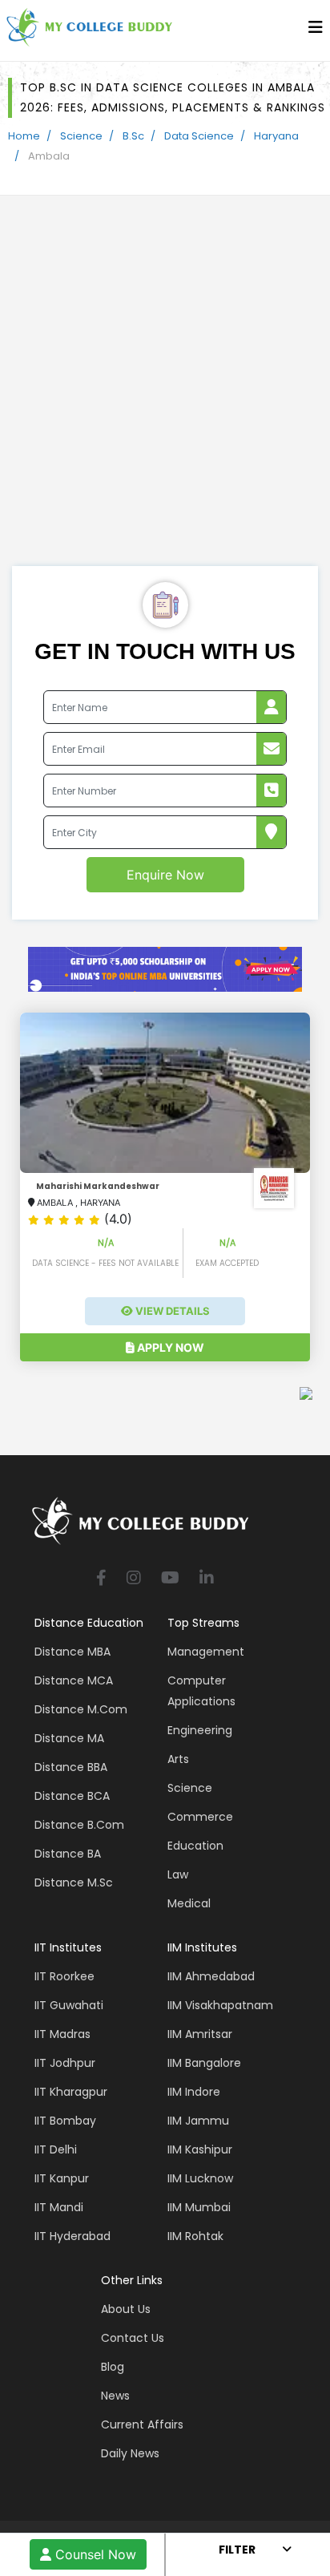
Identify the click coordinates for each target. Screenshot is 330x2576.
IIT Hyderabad (72, 2236)
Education (195, 1846)
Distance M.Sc (74, 1882)
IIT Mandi (59, 2207)
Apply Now (169, 1347)
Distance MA (69, 1738)
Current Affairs (142, 2424)
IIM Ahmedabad (211, 1976)
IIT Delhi (56, 2149)
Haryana (276, 136)
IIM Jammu (198, 2121)
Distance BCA (72, 1796)
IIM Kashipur (200, 2149)
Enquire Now (165, 875)
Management (206, 1652)
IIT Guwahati (69, 2005)
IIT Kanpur (62, 2178)
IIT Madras (62, 2034)
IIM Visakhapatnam (220, 2005)
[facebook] (101, 1579)
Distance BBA (71, 1767)
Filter (237, 2550)
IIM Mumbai (199, 2207)
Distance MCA (74, 1680)
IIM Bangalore (204, 2063)
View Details (171, 1311)
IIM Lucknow (200, 2178)
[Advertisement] (165, 393)
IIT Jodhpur (65, 2063)
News (115, 2396)
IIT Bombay (65, 2121)
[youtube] (170, 1579)
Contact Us (133, 2338)
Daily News (130, 2453)
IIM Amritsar (200, 2034)
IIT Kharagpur (71, 2092)
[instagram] (134, 1579)
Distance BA (68, 1854)
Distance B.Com (79, 1825)
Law (178, 1874)
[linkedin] (207, 1579)
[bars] (316, 31)
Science (81, 136)
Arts (178, 1759)
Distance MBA (72, 1652)
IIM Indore (194, 2092)
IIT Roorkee (64, 1976)
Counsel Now (94, 2554)
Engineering (200, 1730)
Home (24, 136)
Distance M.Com (81, 1709)
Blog (113, 2367)
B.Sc (133, 136)
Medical (189, 1903)
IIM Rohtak (195, 2236)
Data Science (199, 136)
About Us (126, 2309)
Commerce (200, 1817)
